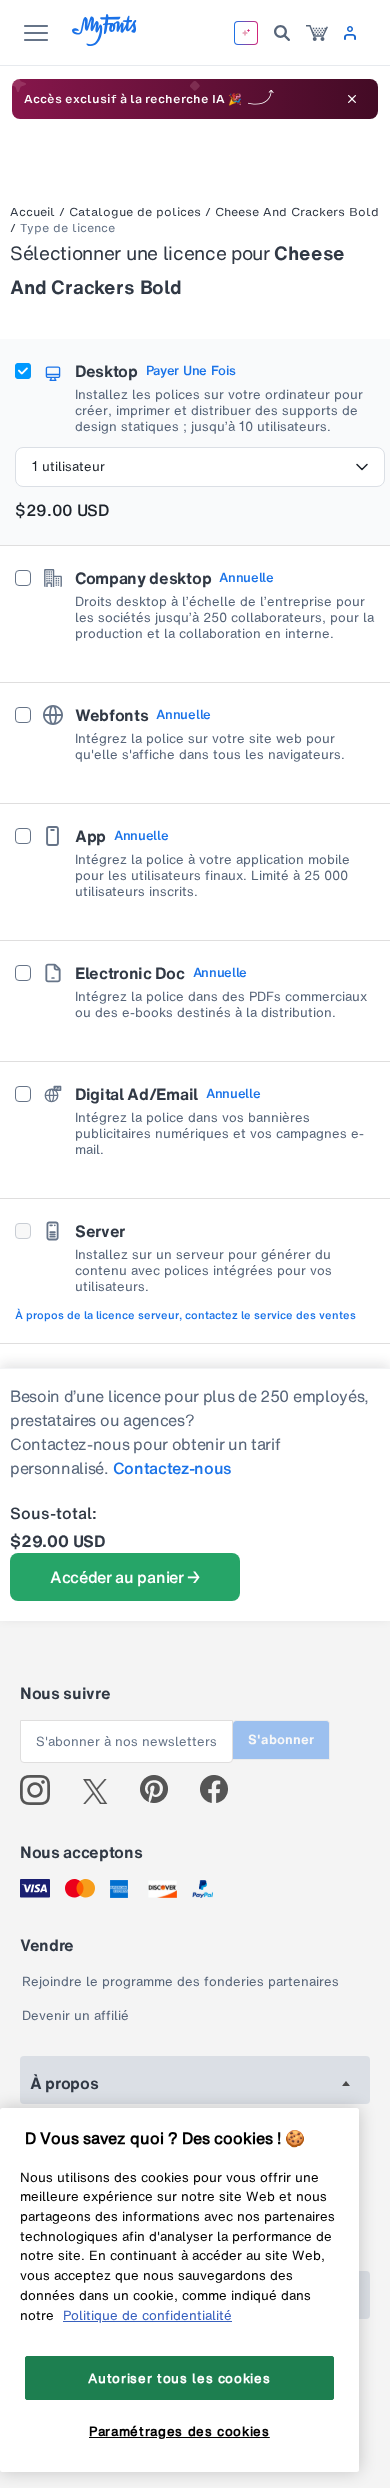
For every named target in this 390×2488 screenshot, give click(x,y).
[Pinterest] (162, 1790)
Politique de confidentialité (147, 2315)
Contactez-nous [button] (173, 1468)
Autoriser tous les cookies (179, 2378)
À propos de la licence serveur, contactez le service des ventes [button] (185, 1315)
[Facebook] (222, 1790)
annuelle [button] (246, 578)
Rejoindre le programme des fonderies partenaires (180, 1981)
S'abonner (281, 1739)
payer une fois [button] (191, 371)
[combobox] (200, 467)
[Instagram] (42, 1790)
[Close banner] (352, 99)
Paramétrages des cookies (179, 2431)
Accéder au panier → (125, 1577)
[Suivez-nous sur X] (102, 1790)
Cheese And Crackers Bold (297, 212)
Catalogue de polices (135, 212)
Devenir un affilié (75, 2015)
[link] (317, 33)
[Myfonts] (105, 40)
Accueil (32, 212)
